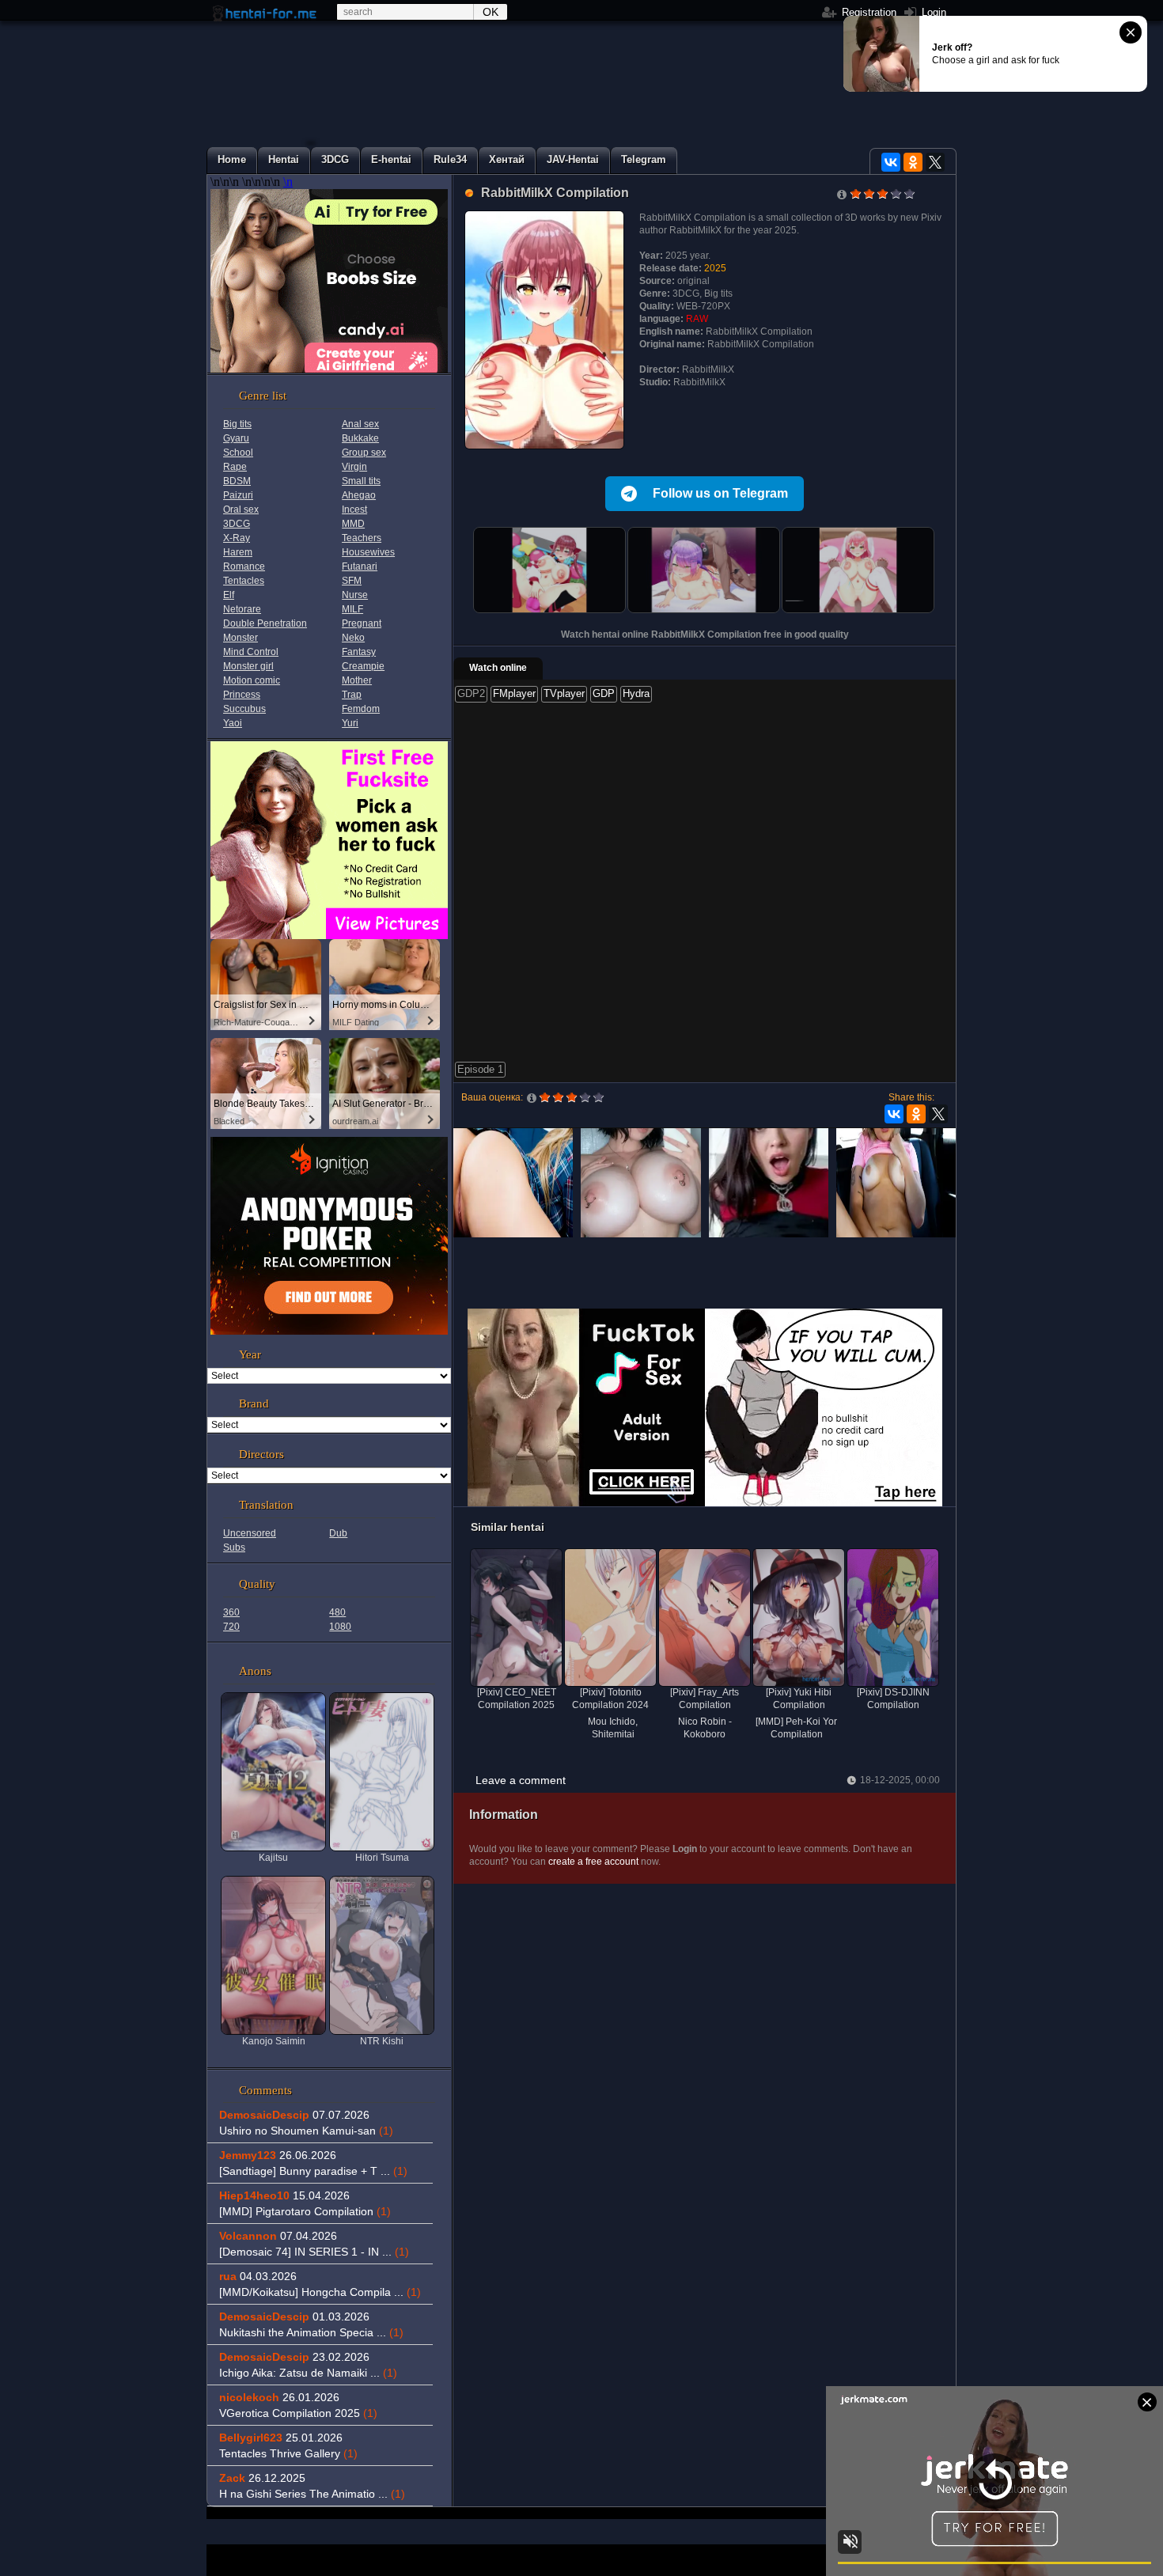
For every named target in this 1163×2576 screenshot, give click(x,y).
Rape (235, 467)
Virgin (354, 467)
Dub (338, 1533)
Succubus (244, 709)
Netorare (242, 609)
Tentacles (244, 581)
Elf (229, 595)
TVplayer (564, 693)
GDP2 (471, 693)
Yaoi (233, 723)
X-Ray (237, 538)
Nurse (355, 595)
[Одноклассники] (913, 162)
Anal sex (360, 424)
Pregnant (362, 623)
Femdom (361, 709)
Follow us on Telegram (720, 493)
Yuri (350, 723)
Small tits (361, 481)
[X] (935, 162)
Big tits (237, 424)
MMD (353, 524)
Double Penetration (265, 623)
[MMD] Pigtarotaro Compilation (305, 2211)
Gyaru (236, 438)
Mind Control (251, 652)
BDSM (237, 481)
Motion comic (252, 680)
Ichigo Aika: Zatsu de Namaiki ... (308, 2373)
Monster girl (248, 666)
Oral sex (241, 510)
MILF (352, 609)
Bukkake (360, 438)
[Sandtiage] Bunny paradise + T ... (313, 2171)
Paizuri (238, 495)
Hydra (636, 693)
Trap (352, 695)
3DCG (237, 524)
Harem (238, 552)
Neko (353, 638)
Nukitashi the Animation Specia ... (311, 2332)
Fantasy (359, 652)
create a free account (593, 1862)
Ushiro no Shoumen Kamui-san (306, 2131)
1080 (340, 1627)
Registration (868, 12)
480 (337, 1612)
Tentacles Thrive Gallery (288, 2453)
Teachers (362, 538)
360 (231, 1612)
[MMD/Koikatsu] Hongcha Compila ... (320, 2292)
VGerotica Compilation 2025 (298, 2413)
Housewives (368, 552)
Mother (357, 680)
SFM (352, 581)
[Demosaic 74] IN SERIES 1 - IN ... (314, 2252)
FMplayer (514, 693)
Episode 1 (480, 1069)
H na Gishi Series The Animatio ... (312, 2494)
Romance (244, 566)
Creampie (363, 666)
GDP (604, 693)
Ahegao (359, 495)
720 (231, 1627)
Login (932, 12)
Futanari (360, 566)
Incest (354, 510)
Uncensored (250, 1533)
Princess (242, 695)
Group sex (364, 453)
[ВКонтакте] (891, 162)
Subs (234, 1547)
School (238, 453)
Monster (241, 638)
